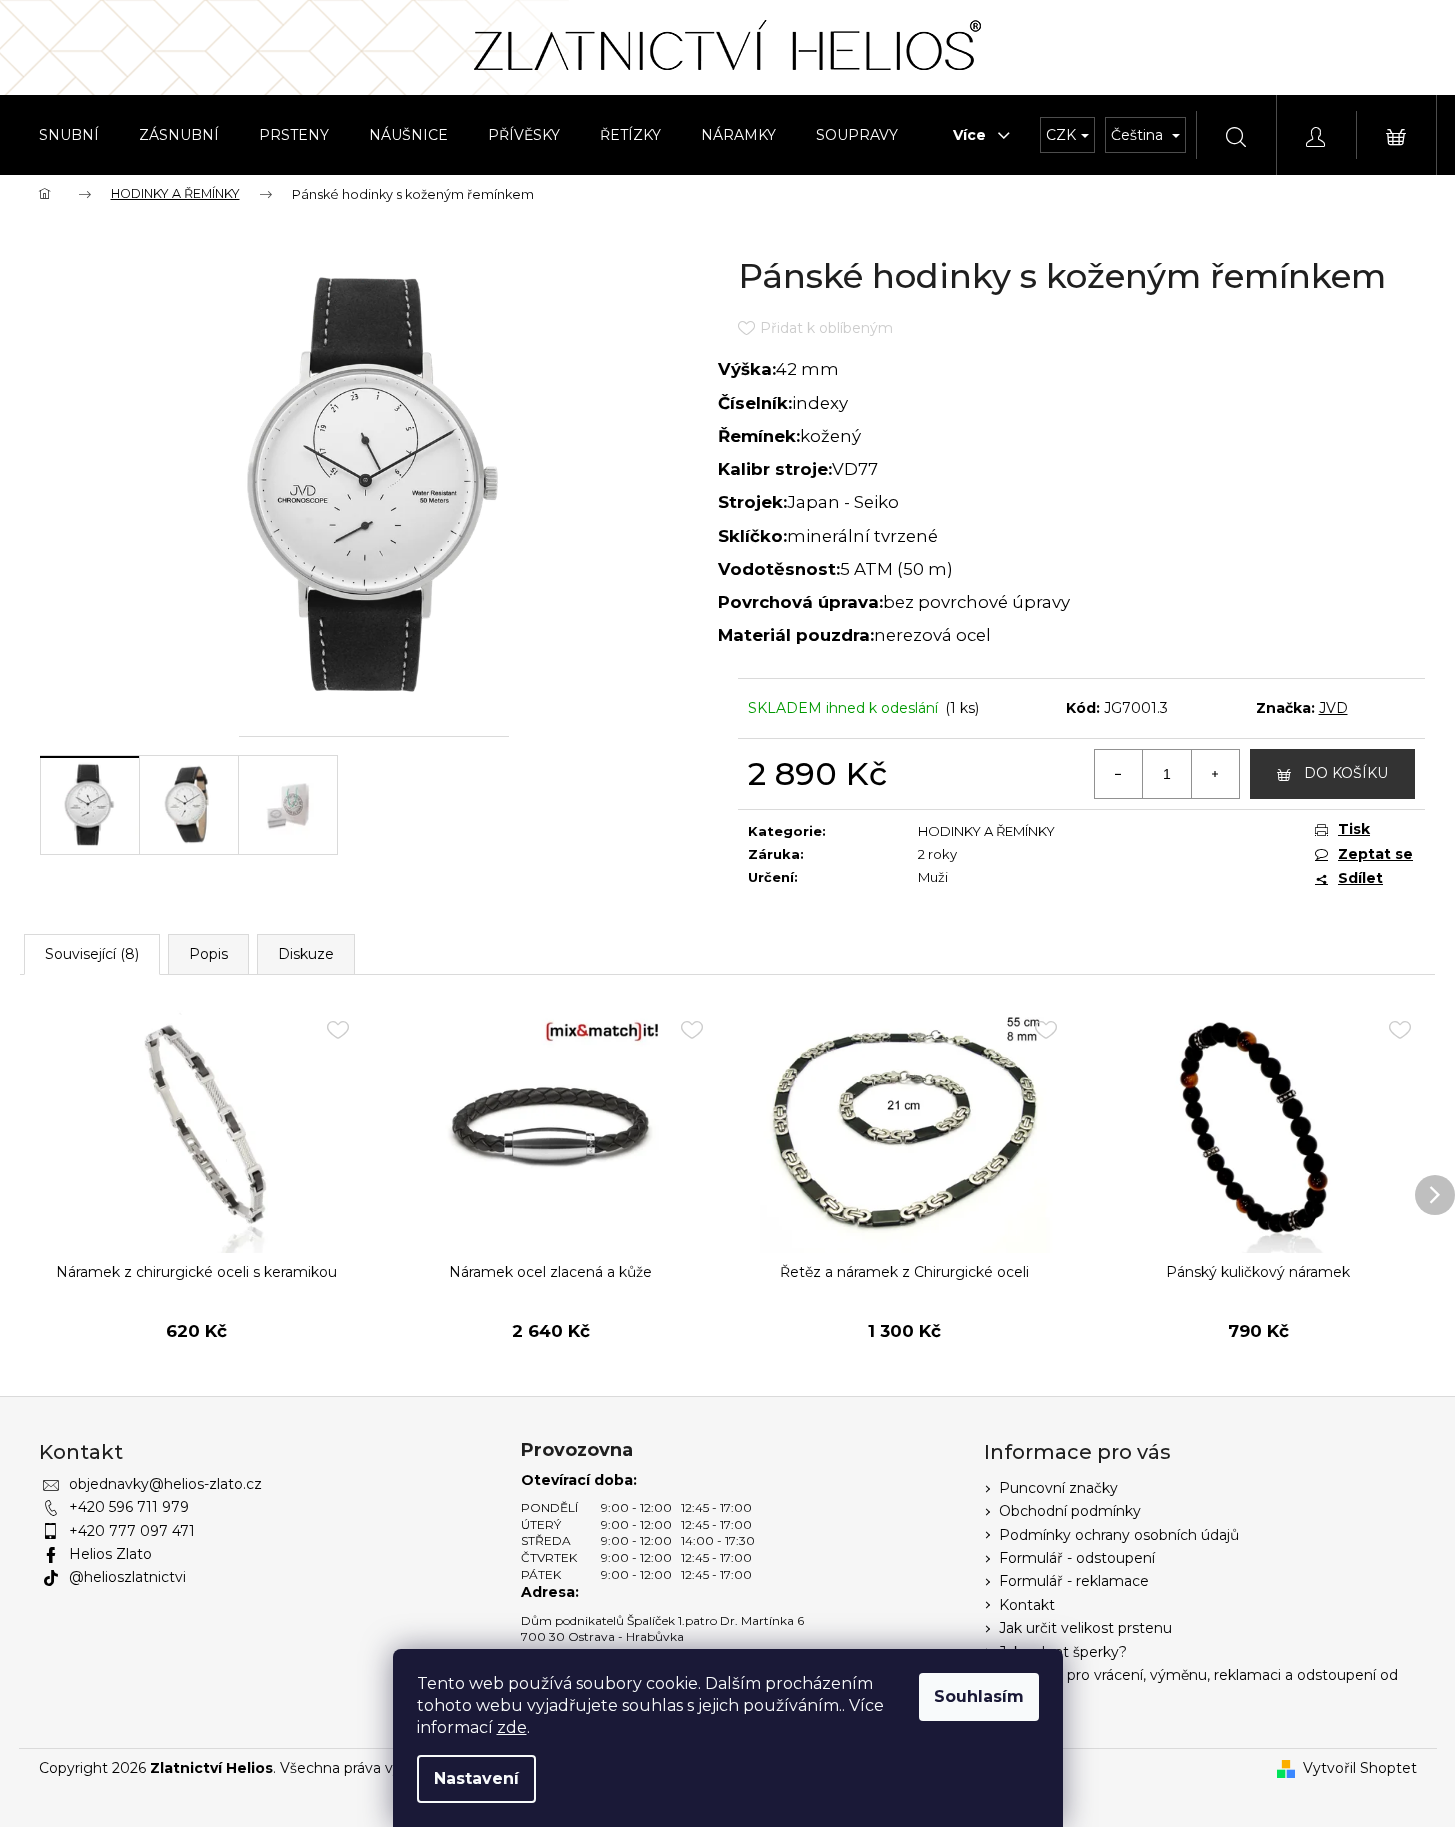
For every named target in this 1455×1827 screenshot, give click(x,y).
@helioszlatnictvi (127, 1577)
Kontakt (1027, 1605)
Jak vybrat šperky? (1063, 1652)
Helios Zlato (110, 1554)
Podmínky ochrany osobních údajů (1119, 1535)
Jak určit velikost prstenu (1085, 1628)
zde (512, 1727)
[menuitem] (69, 135)
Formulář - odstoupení (1077, 1558)
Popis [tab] (208, 954)
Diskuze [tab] (306, 954)
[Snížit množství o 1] (1119, 774)
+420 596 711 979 (129, 1507)
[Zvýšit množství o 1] (1215, 774)
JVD (1333, 708)
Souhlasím (979, 1696)
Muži (933, 877)
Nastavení (476, 1778)
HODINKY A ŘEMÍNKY (986, 831)
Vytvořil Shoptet (1360, 1768)
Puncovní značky (1058, 1488)
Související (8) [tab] (92, 954)
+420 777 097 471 (132, 1531)
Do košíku (1346, 773)
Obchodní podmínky (1070, 1511)
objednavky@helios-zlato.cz (165, 1484)
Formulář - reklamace (1074, 1581)
